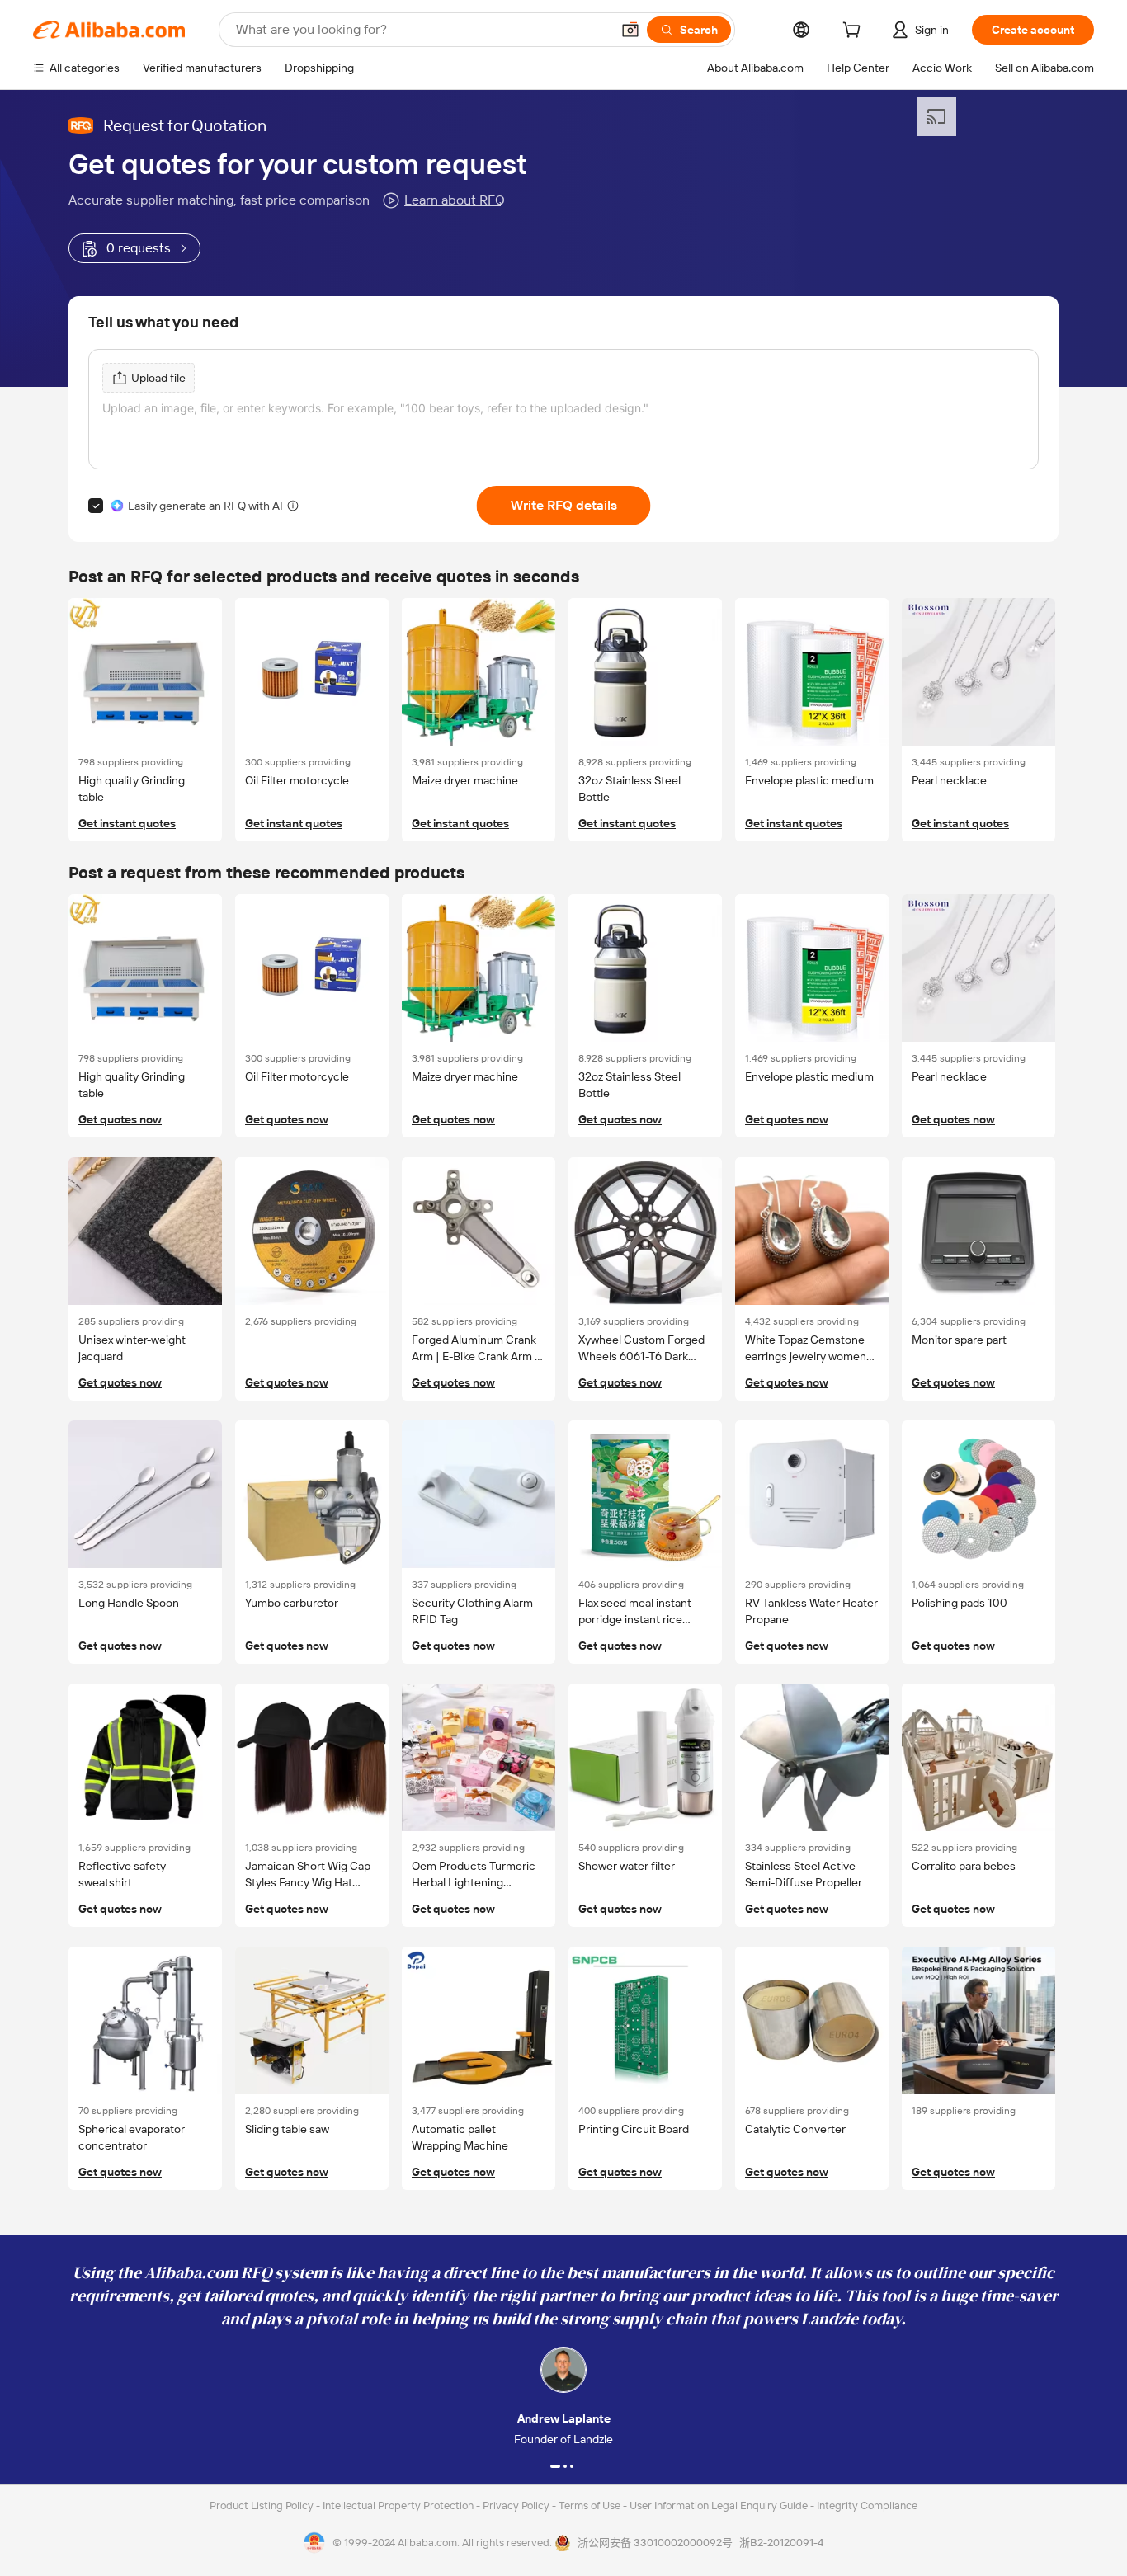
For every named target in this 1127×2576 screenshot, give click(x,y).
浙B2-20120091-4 (781, 2543)
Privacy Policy (517, 2505)
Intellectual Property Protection (399, 2505)
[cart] (855, 32)
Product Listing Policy (263, 2505)
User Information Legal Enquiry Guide (719, 2505)
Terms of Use (591, 2505)
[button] (630, 30)
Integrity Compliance (867, 2505)
